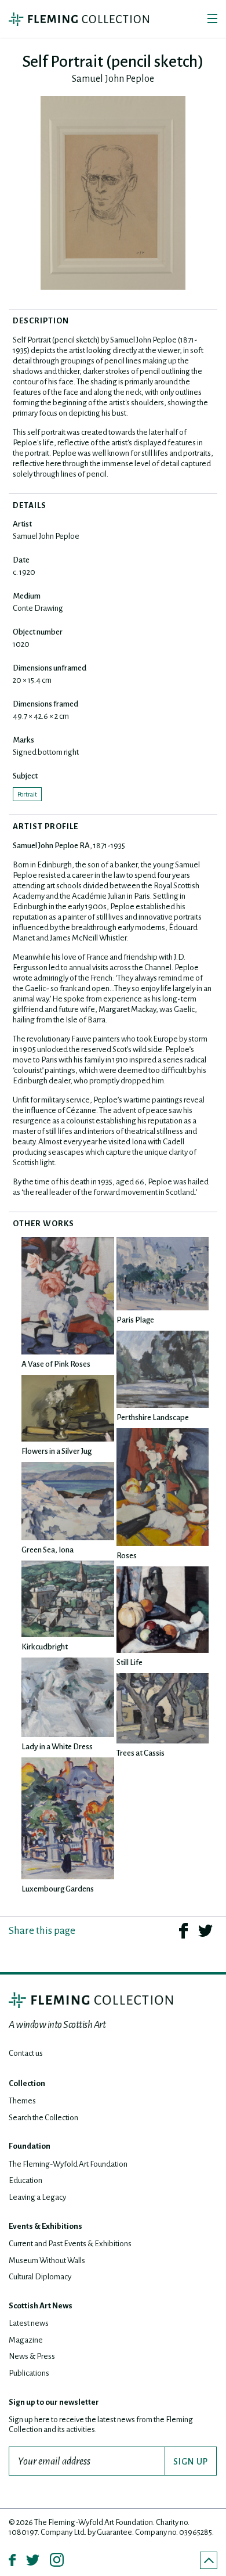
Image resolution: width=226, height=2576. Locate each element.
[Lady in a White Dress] (68, 1697)
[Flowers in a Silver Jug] (68, 1408)
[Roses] (163, 1487)
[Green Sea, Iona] (68, 1501)
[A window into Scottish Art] (79, 19)
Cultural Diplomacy (40, 2277)
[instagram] (57, 2560)
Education (25, 2180)
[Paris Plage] (163, 1274)
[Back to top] (209, 2560)
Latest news (29, 2323)
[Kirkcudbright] (68, 1599)
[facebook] (183, 1930)
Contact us (26, 2053)
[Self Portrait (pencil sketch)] (113, 193)
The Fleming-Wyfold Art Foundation (68, 2164)
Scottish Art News (41, 2306)
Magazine (26, 2340)
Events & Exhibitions (45, 2226)
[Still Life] (163, 1610)
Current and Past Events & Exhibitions (70, 2244)
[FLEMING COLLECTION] (91, 2000)
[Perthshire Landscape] (163, 1369)
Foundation (30, 2146)
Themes (22, 2101)
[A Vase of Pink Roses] (68, 1296)
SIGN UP (191, 2462)
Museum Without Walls (47, 2260)
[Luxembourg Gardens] (68, 1818)
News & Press (32, 2356)
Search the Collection (43, 2118)
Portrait (27, 794)
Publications (29, 2373)
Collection (27, 2083)
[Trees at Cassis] (163, 1708)
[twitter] (205, 1930)
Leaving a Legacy (37, 2197)
